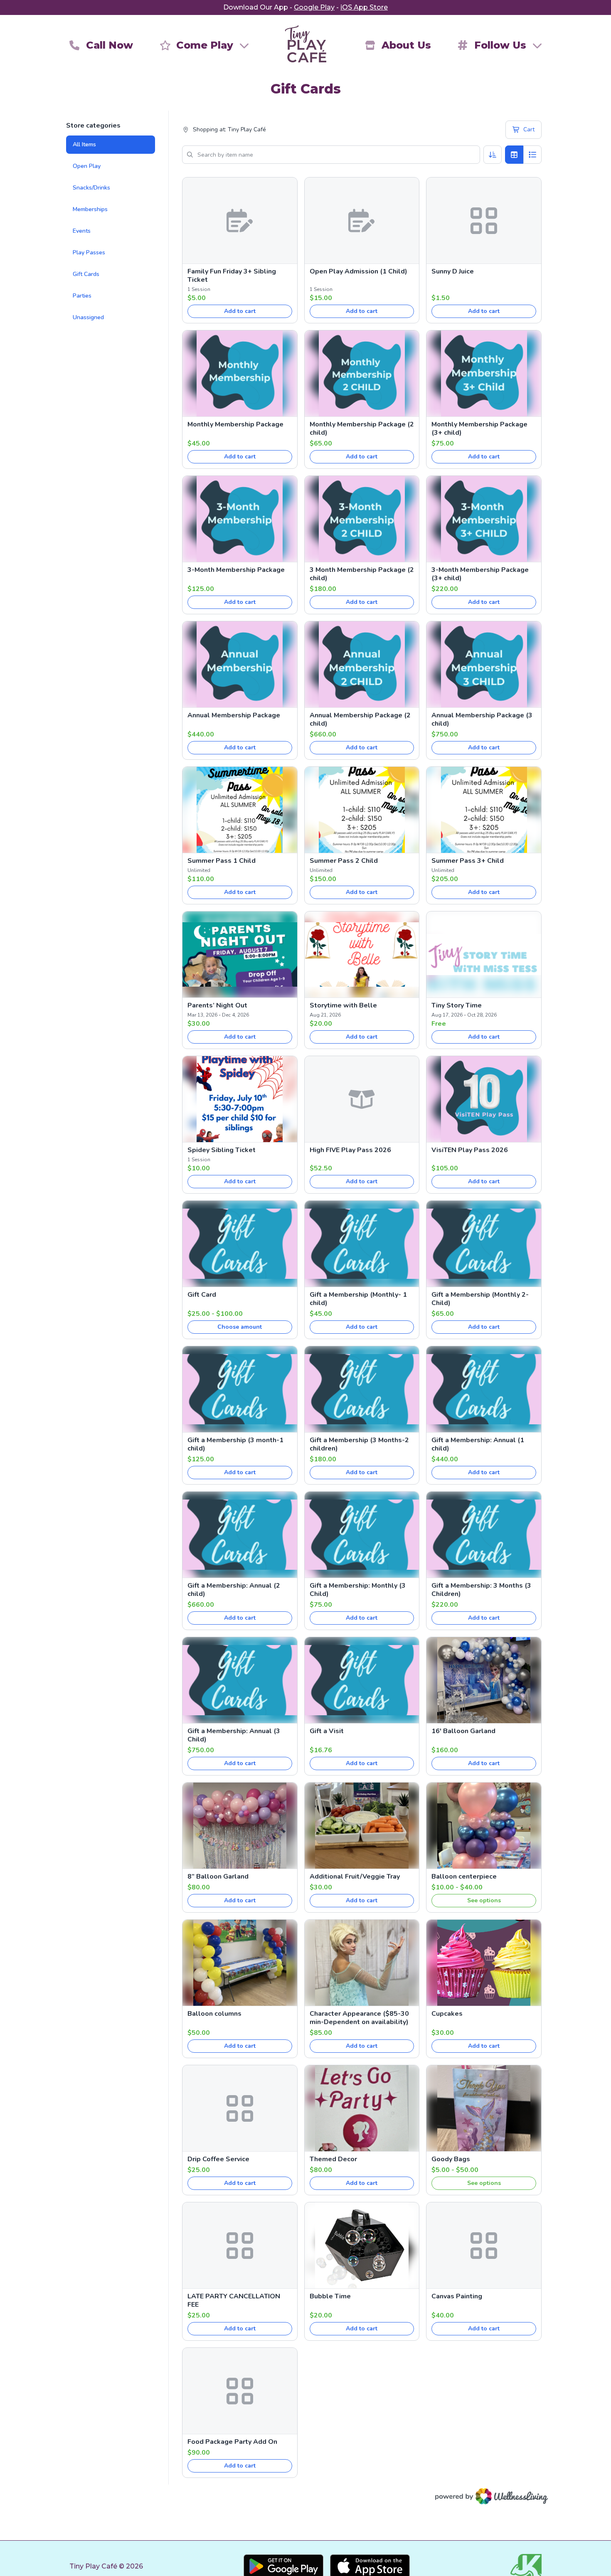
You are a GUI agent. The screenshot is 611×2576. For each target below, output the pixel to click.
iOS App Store (364, 7)
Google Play (314, 7)
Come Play (205, 45)
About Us (406, 45)
